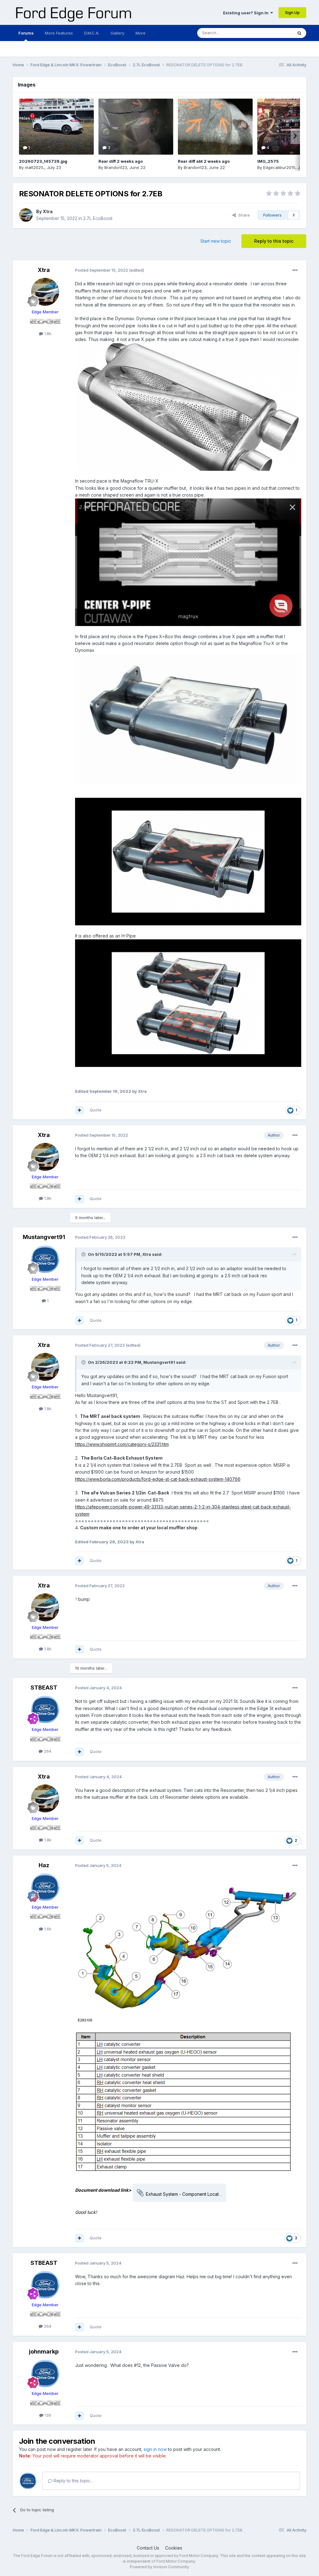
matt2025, (35, 167)
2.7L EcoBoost (98, 218)
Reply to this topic (274, 241)
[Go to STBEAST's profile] (45, 1709)
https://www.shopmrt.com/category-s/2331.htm (122, 1444)
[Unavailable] (188, 407)
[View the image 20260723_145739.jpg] (56, 127)
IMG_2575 (268, 161)
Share (243, 215)
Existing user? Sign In (247, 13)
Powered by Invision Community (159, 2567)
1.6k (47, 1929)
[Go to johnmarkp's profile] (45, 2373)
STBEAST (44, 1688)
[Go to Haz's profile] (45, 1887)
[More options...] (295, 270)
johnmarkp (44, 2352)
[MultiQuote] (79, 1110)
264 (47, 1751)
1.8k (47, 334)
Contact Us (148, 2548)
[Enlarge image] (188, 719)
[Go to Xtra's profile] (26, 215)
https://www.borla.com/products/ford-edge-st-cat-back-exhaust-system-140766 (158, 1479)
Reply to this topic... (73, 2481)
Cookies (174, 2548)
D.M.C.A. (92, 33)
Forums (26, 33)
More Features (59, 33)
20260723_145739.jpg (43, 161)
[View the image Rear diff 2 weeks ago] (136, 127)
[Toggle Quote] (84, 1254)
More (140, 33)
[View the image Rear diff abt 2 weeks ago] (215, 127)
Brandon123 (116, 167)
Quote (96, 1110)
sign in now (155, 2449)
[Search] (299, 33)
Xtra (48, 211)
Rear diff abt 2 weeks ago (204, 161)
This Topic (274, 33)
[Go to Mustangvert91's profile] (45, 1259)
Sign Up (292, 12)
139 (47, 2415)
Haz (44, 1865)
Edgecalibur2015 (279, 167)
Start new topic (216, 241)
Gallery (117, 33)
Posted (102, 270)
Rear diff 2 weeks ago (121, 161)
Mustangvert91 (44, 1237)
